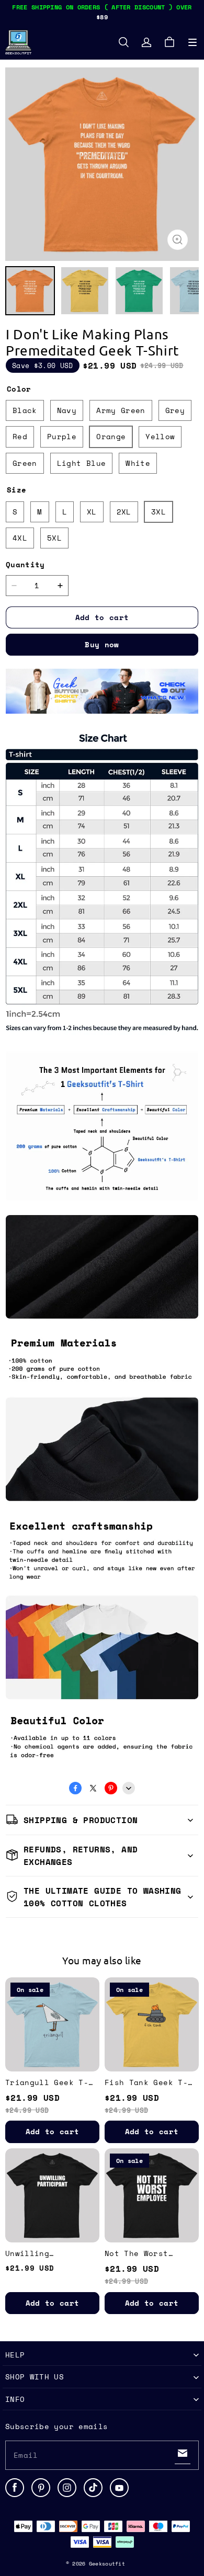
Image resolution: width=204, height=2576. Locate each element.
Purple (62, 436)
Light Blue (82, 463)
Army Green (121, 410)
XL (92, 512)
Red (20, 436)
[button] (192, 42)
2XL (124, 512)
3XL (158, 512)
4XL (20, 538)
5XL (54, 538)
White (138, 463)
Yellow (160, 436)
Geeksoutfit (107, 2564)
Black (25, 410)
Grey (175, 410)
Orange (111, 436)
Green (25, 463)
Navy (67, 410)
